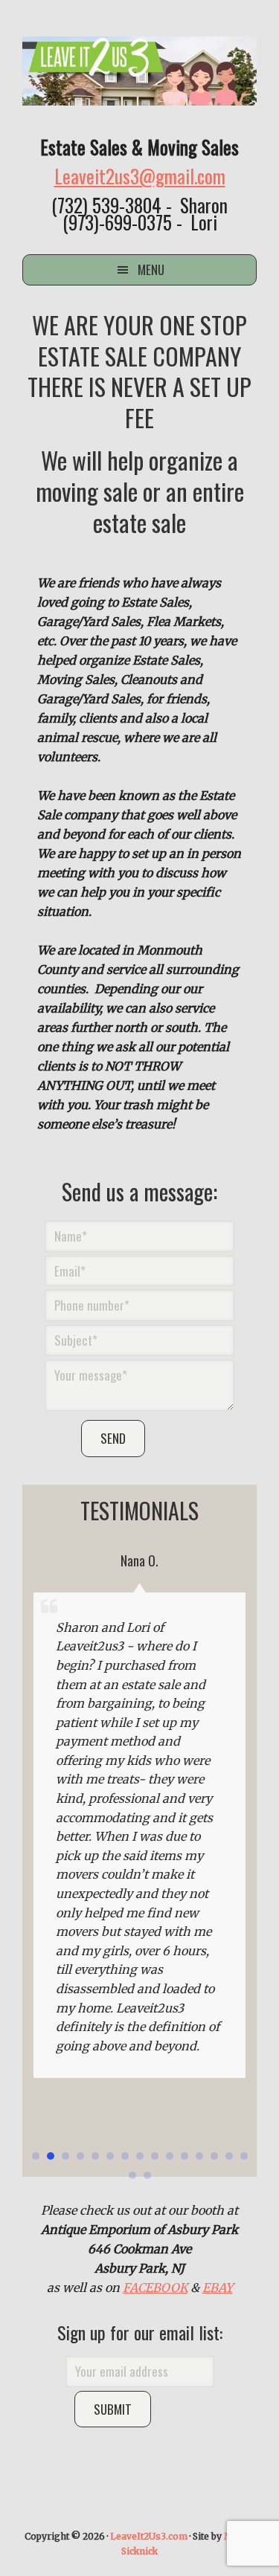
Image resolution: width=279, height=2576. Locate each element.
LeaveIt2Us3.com (149, 2536)
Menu (151, 269)
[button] (36, 2156)
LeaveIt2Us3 (139, 71)
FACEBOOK (155, 2288)
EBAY (218, 2288)
